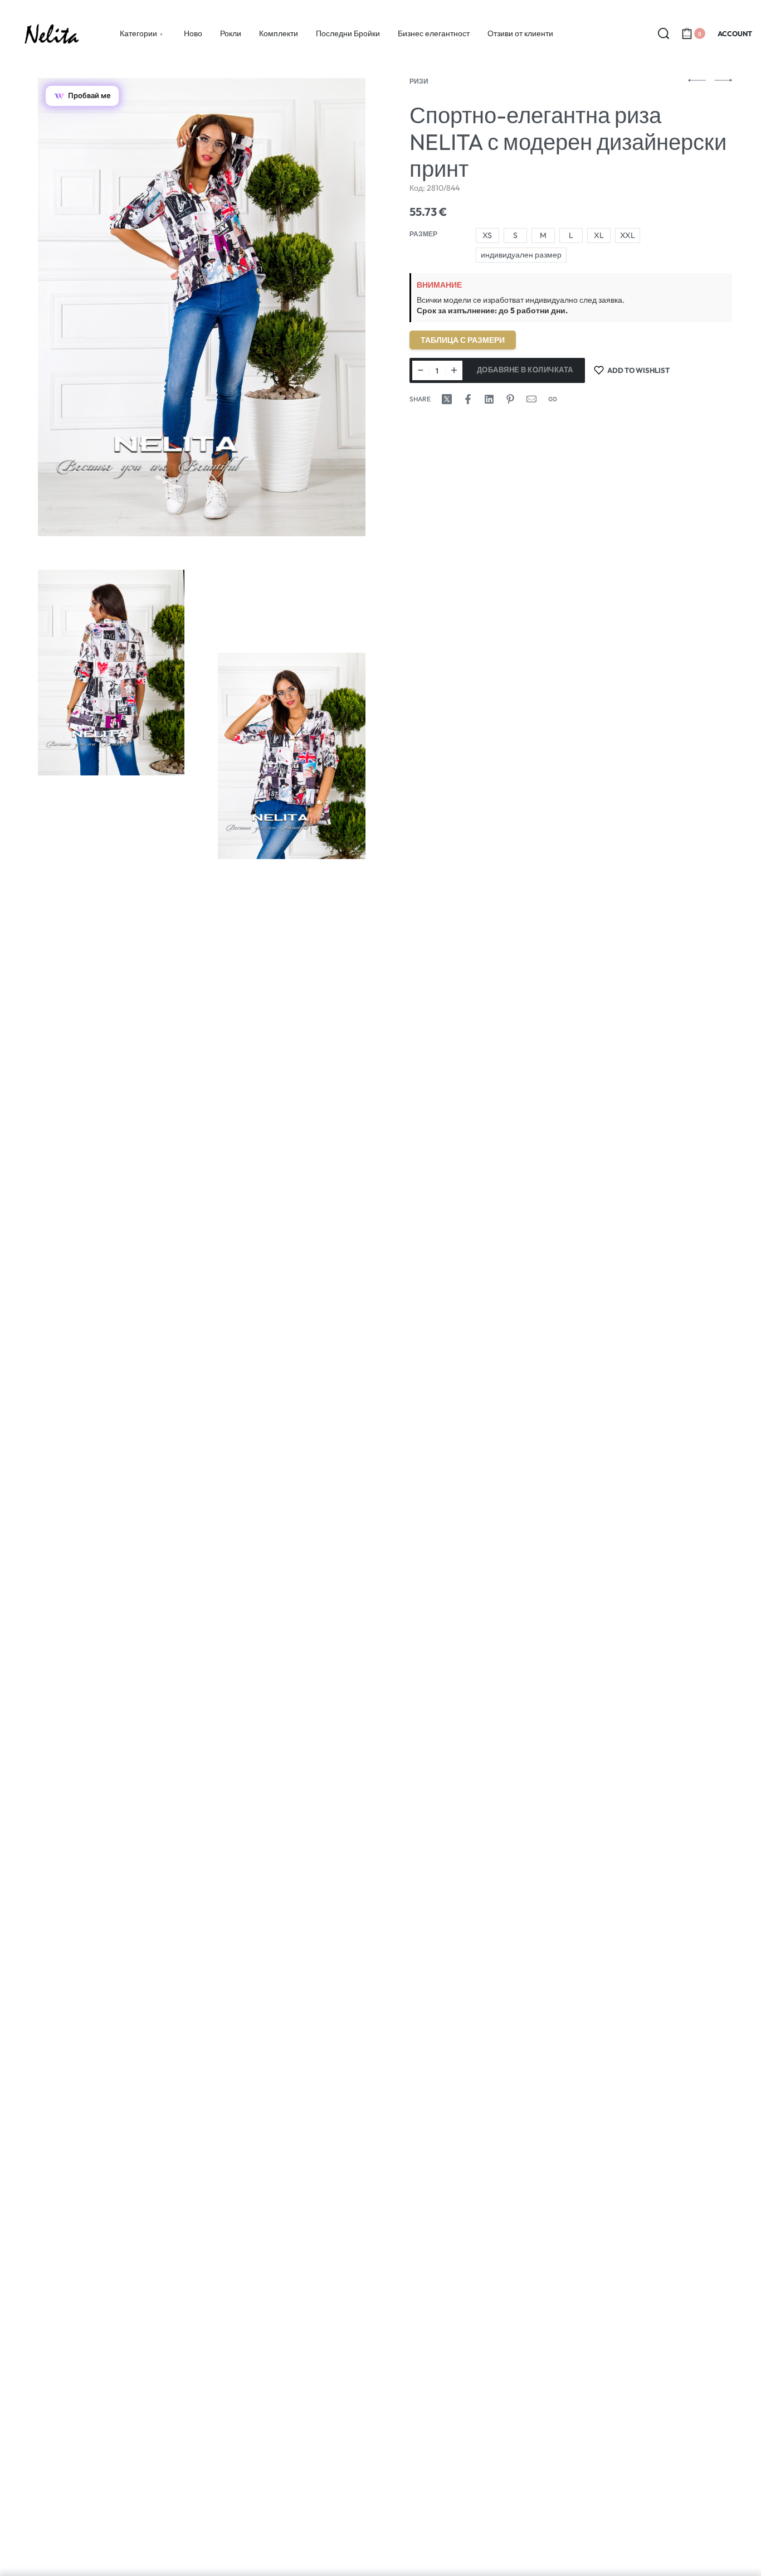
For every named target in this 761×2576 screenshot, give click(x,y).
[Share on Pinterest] (510, 399)
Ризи (419, 81)
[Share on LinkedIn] (489, 399)
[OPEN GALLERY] (201, 307)
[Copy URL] (553, 399)
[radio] (487, 236)
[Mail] (531, 399)
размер (423, 234)
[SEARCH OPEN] (664, 33)
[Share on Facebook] (468, 399)
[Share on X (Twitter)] (447, 399)
